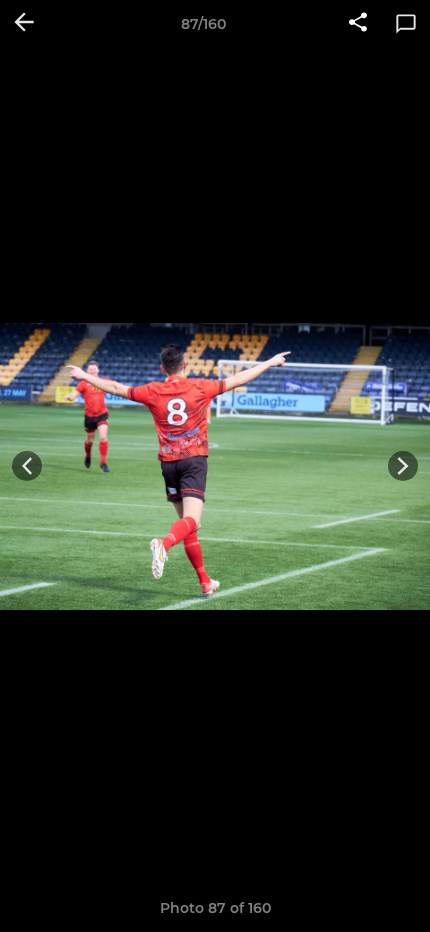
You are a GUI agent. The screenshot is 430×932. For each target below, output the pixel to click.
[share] (358, 24)
